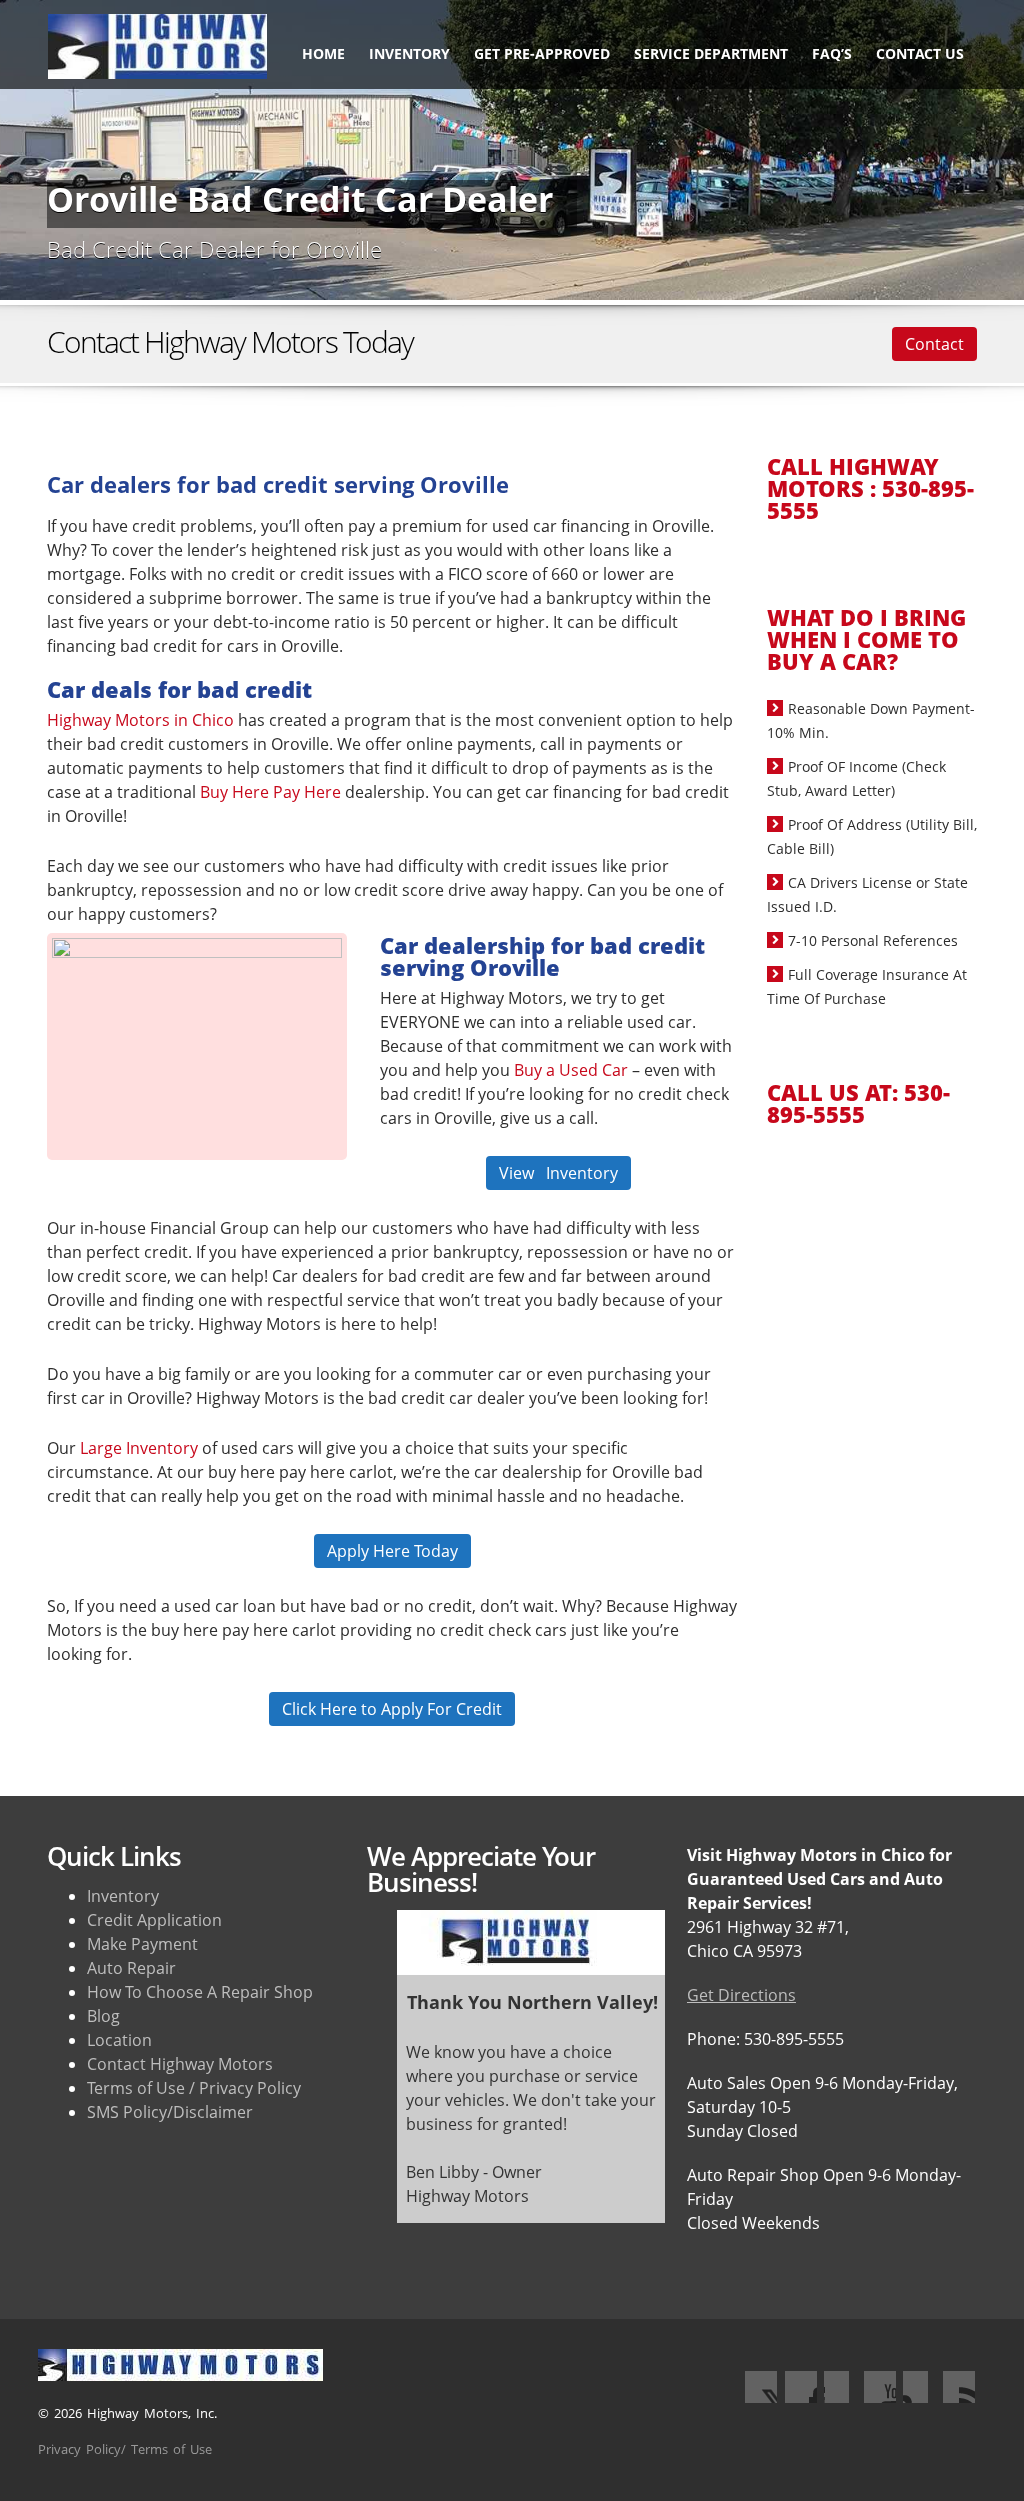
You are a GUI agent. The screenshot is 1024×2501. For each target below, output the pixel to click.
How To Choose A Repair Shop (200, 1992)
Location (119, 2040)
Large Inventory (139, 1448)
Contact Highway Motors (180, 2064)
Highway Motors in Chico (140, 720)
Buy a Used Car (571, 1070)
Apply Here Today (392, 1551)
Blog (103, 2016)
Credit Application (154, 1920)
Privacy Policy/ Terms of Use (125, 2449)
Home (323, 53)
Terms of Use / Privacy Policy (194, 2088)
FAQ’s (832, 53)
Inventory (409, 53)
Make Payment (142, 1944)
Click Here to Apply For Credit (392, 1709)
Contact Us (920, 53)
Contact (934, 344)
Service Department (711, 53)
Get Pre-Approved (542, 53)
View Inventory (558, 1173)
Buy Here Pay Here (270, 792)
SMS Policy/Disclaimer (170, 2112)
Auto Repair (131, 1968)
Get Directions (741, 1995)
